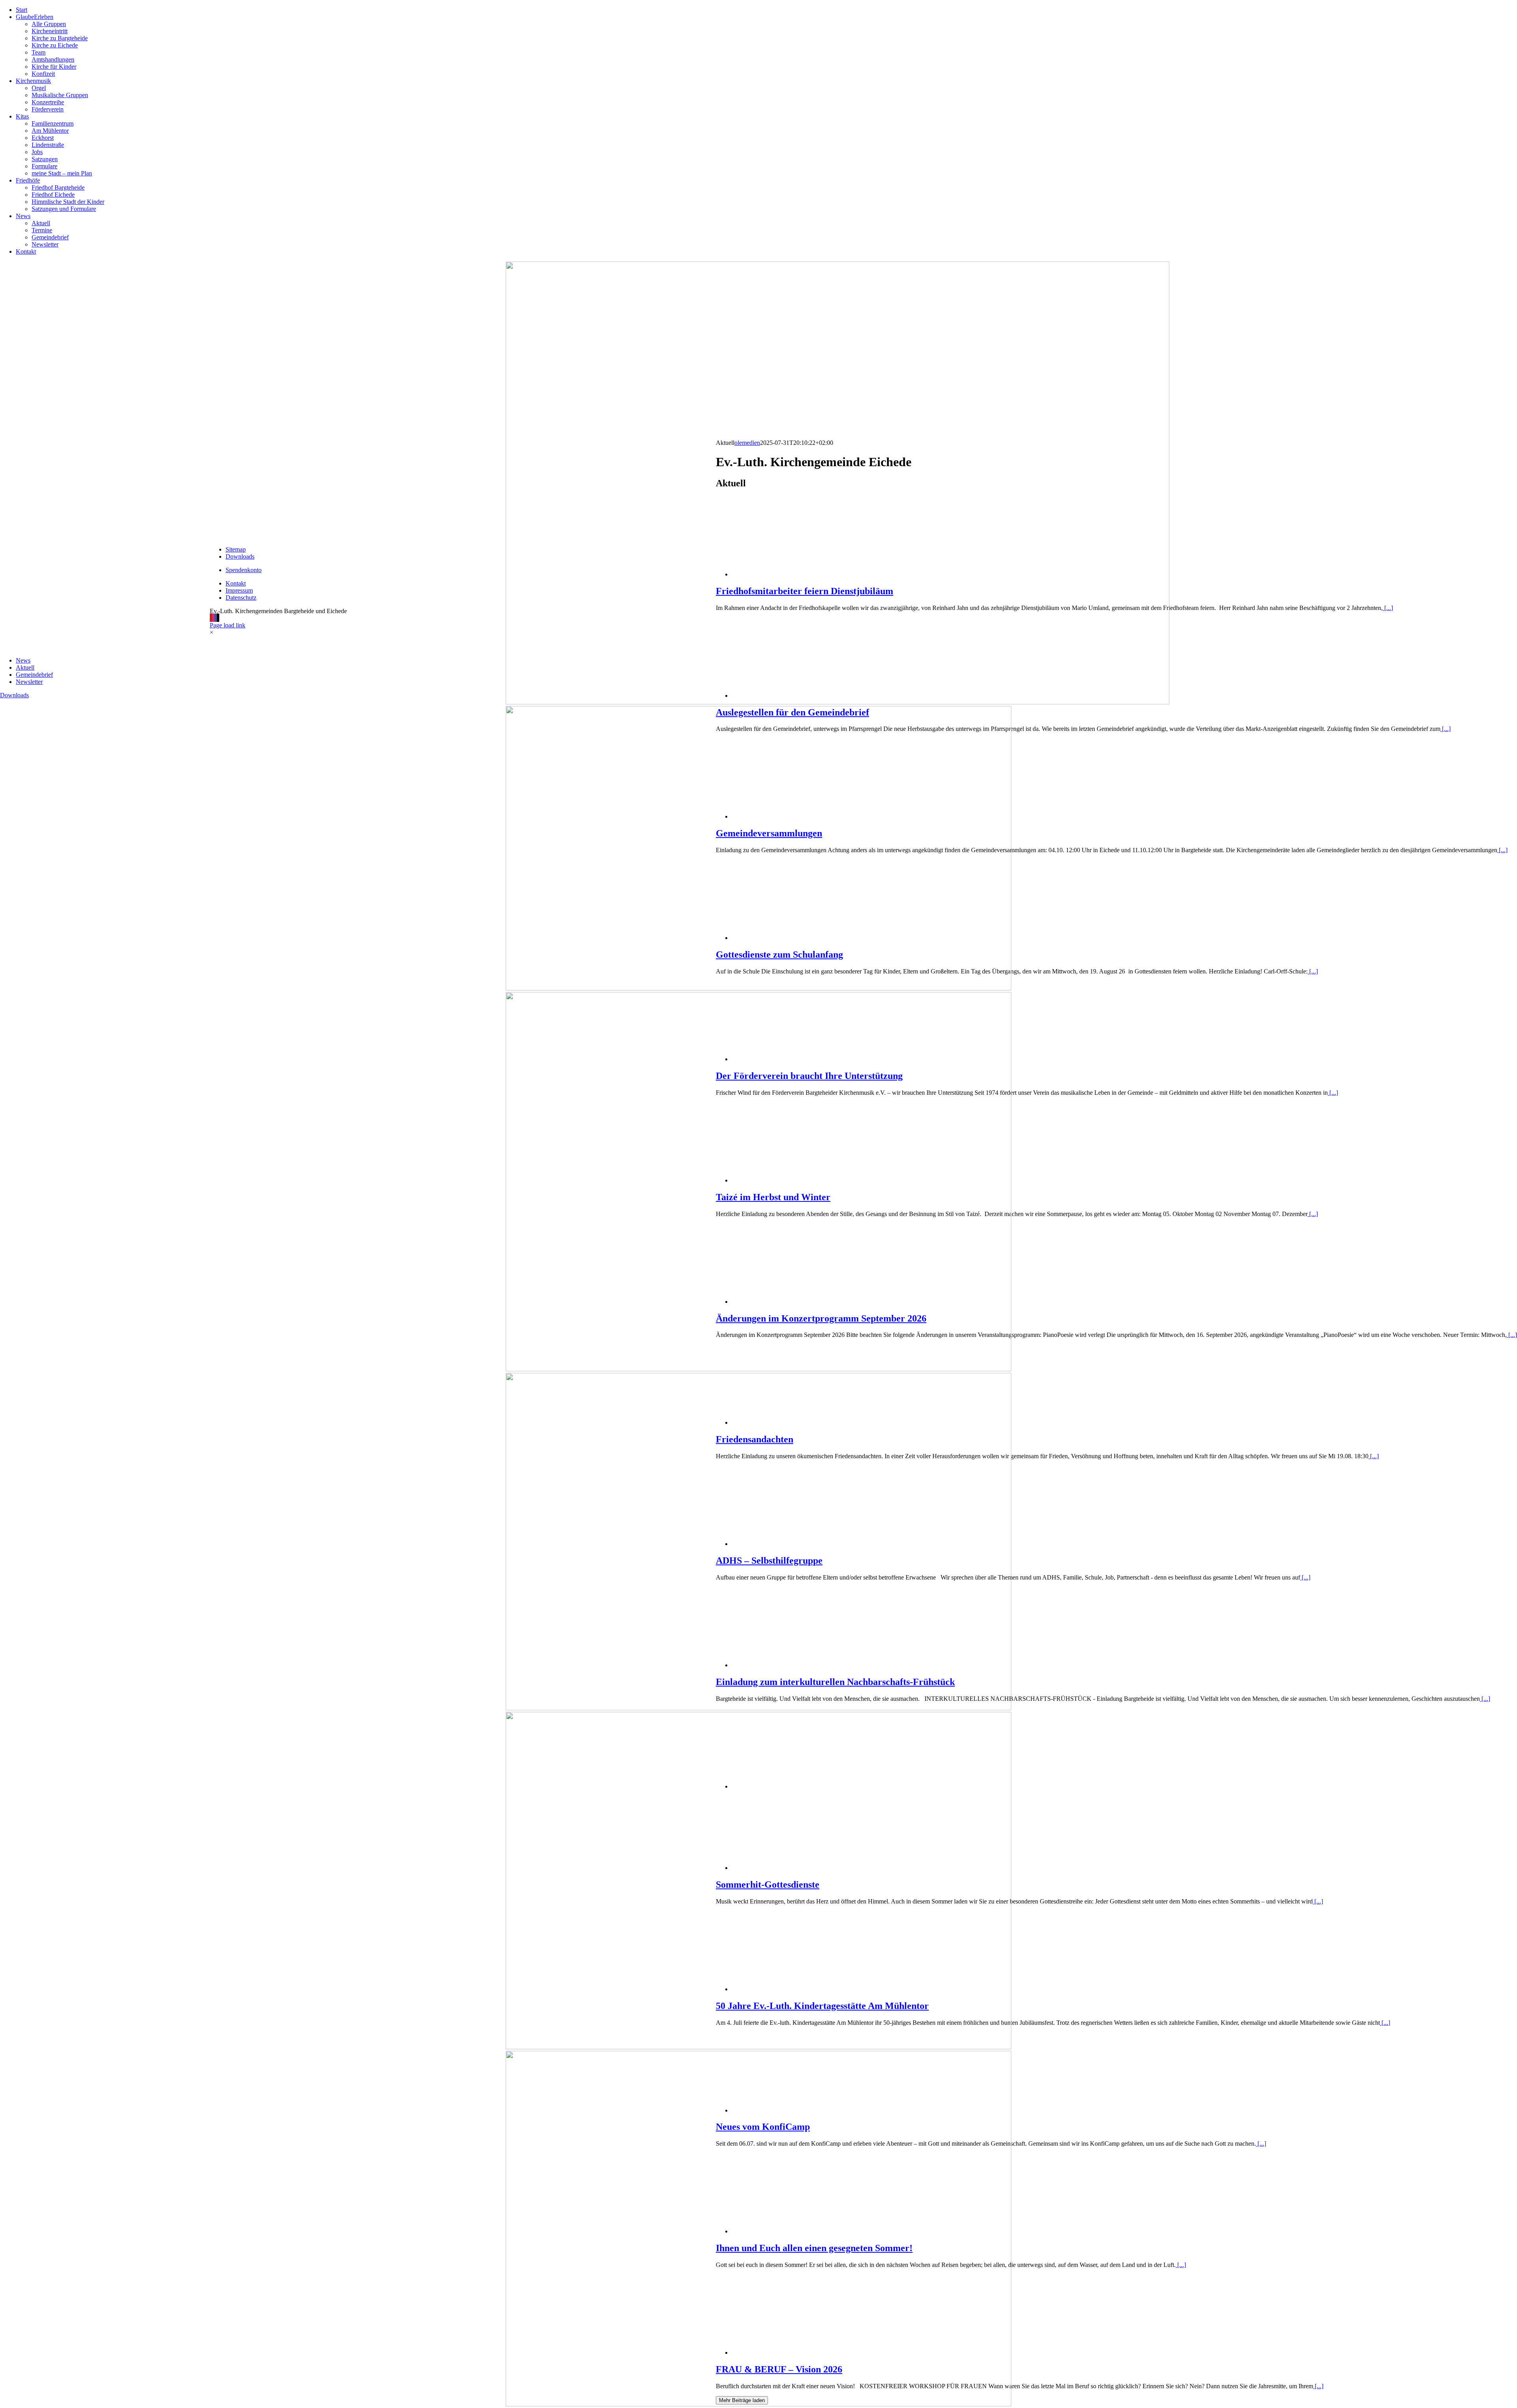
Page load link (228, 625)
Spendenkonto (244, 570)
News (23, 660)
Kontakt (236, 583)
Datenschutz (241, 598)
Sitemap (236, 549)
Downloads (14, 695)
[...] (1388, 608)
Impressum (239, 590)
